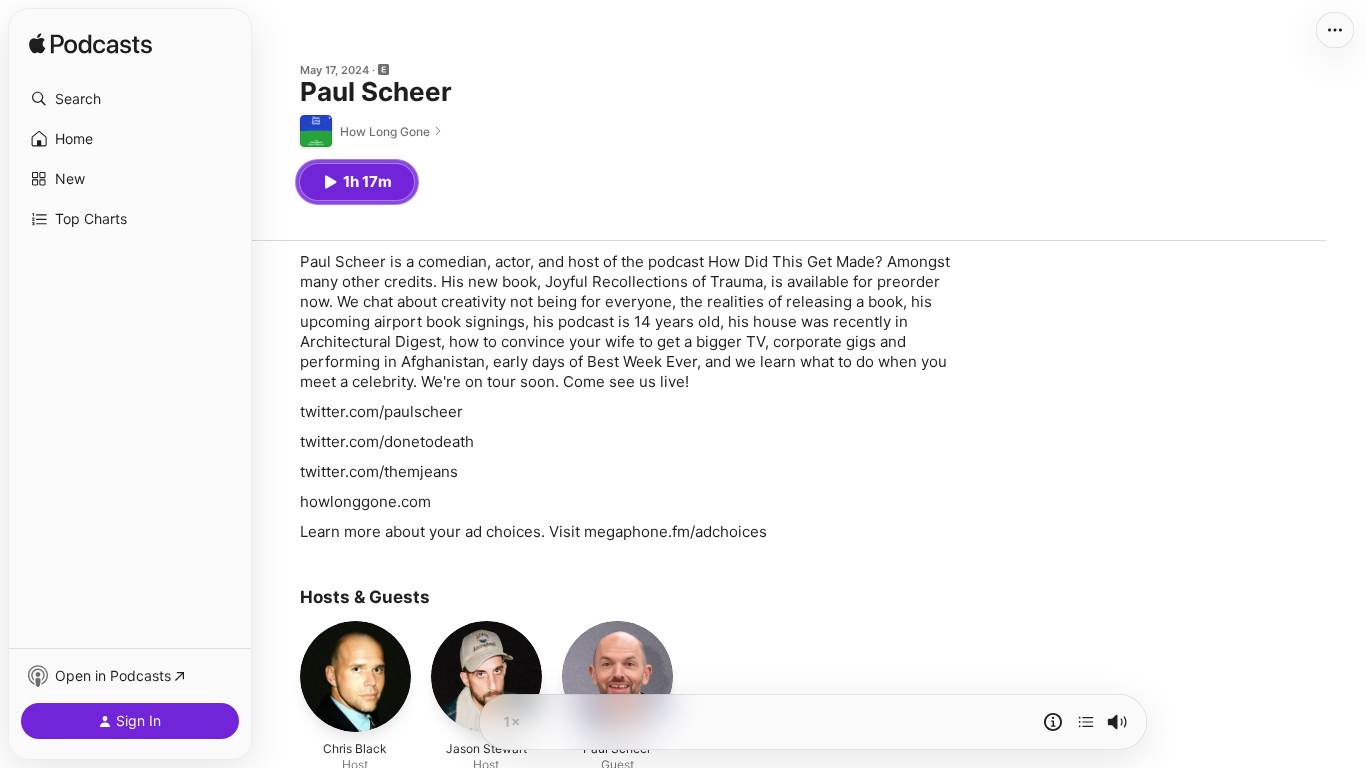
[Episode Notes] (1053, 722)
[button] (130, 99)
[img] (90, 45)
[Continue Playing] (1086, 722)
